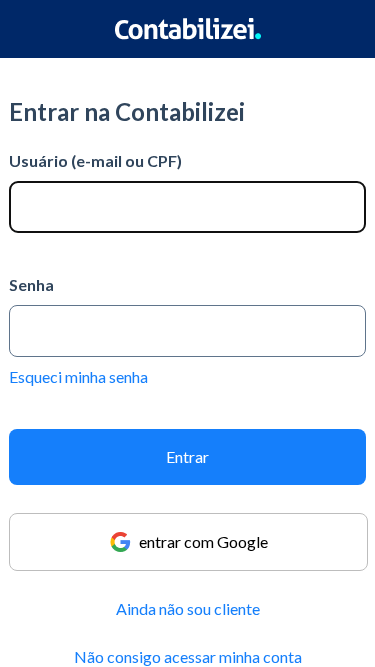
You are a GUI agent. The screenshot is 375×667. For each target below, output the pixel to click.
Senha (31, 284)
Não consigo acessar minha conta (188, 656)
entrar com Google (203, 541)
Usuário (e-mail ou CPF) (95, 160)
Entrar (187, 456)
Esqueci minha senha (78, 376)
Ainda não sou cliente (188, 608)
